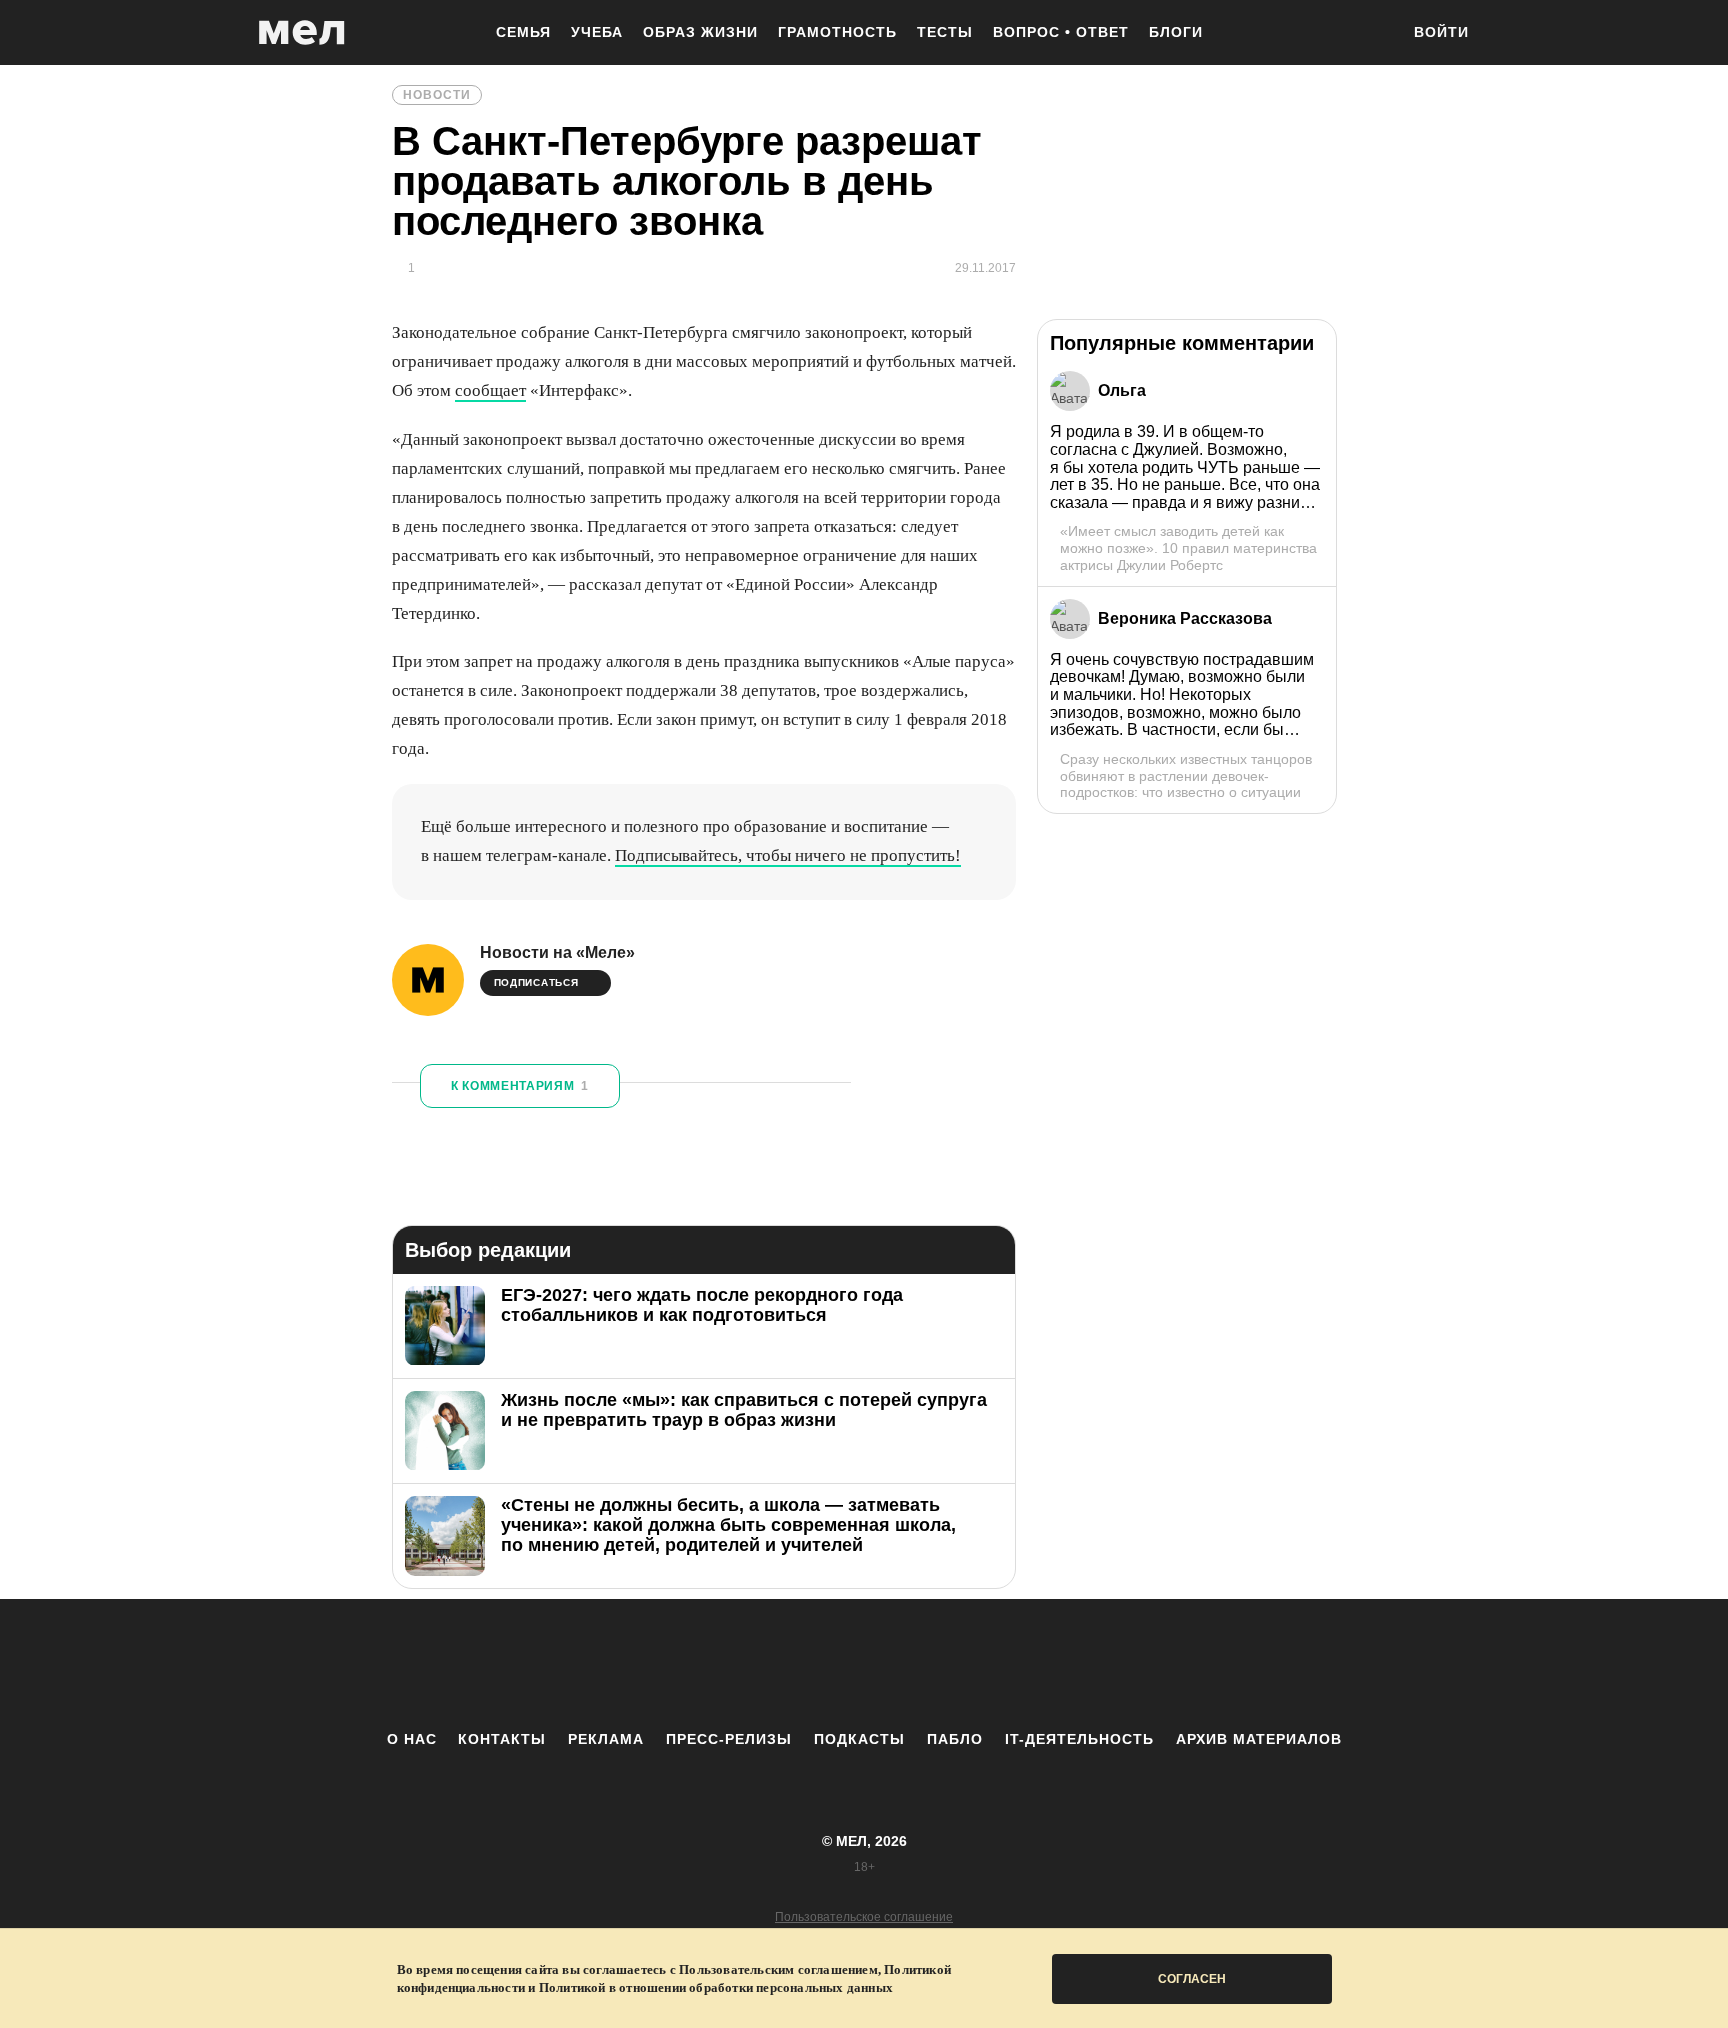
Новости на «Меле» (557, 952)
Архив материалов (1259, 1739)
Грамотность (837, 32)
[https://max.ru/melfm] (1029, 1664)
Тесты (945, 32)
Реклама (606, 1739)
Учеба (597, 32)
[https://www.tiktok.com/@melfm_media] (864, 1664)
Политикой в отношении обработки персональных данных (716, 1987)
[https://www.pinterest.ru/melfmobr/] (919, 1664)
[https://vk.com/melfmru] (809, 1664)
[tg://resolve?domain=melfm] (699, 1664)
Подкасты (859, 1739)
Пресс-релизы (729, 1739)
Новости (437, 95)
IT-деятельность (1079, 1739)
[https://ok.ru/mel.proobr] (974, 1664)
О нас (412, 1739)
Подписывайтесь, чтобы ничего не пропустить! (788, 855)
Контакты (502, 1739)
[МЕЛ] (302, 32)
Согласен (1192, 1979)
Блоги (1176, 32)
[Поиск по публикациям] (1374, 34)
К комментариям (520, 1086)
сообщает (490, 390)
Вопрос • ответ (1061, 32)
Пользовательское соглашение (864, 1917)
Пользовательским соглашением (778, 1969)
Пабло (955, 1739)
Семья (523, 32)
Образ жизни (700, 32)
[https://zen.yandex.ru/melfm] (754, 1664)
